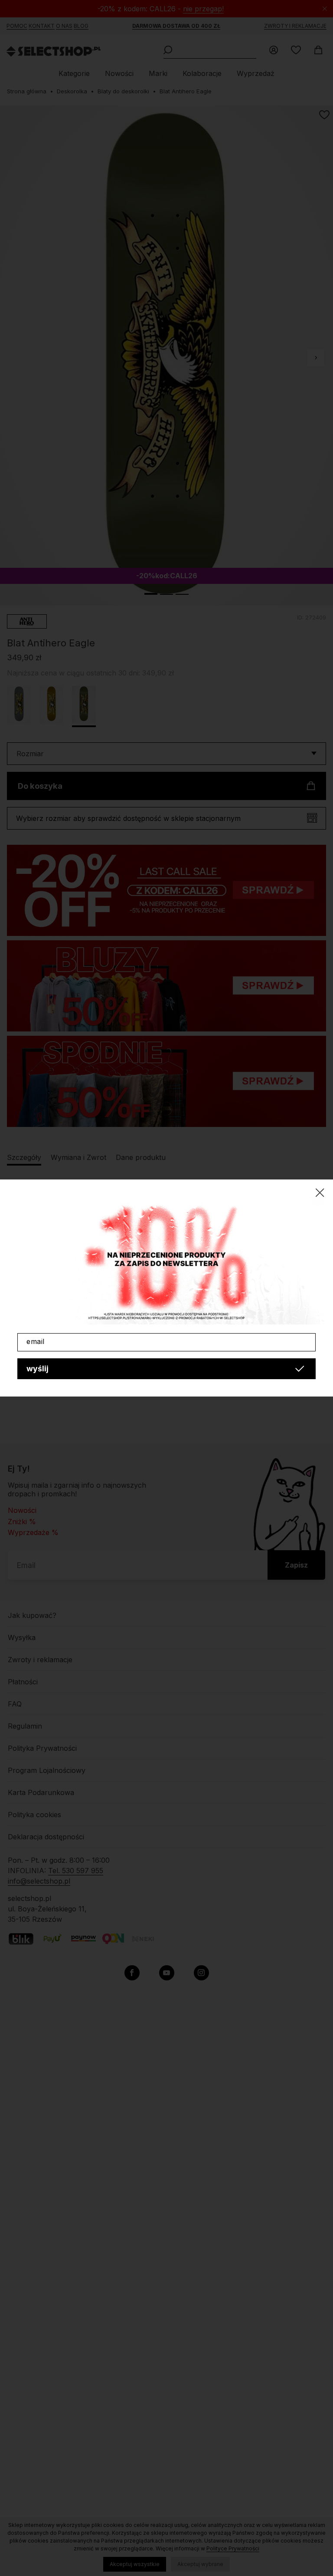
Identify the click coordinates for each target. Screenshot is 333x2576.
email (36, 1341)
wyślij (38, 1369)
